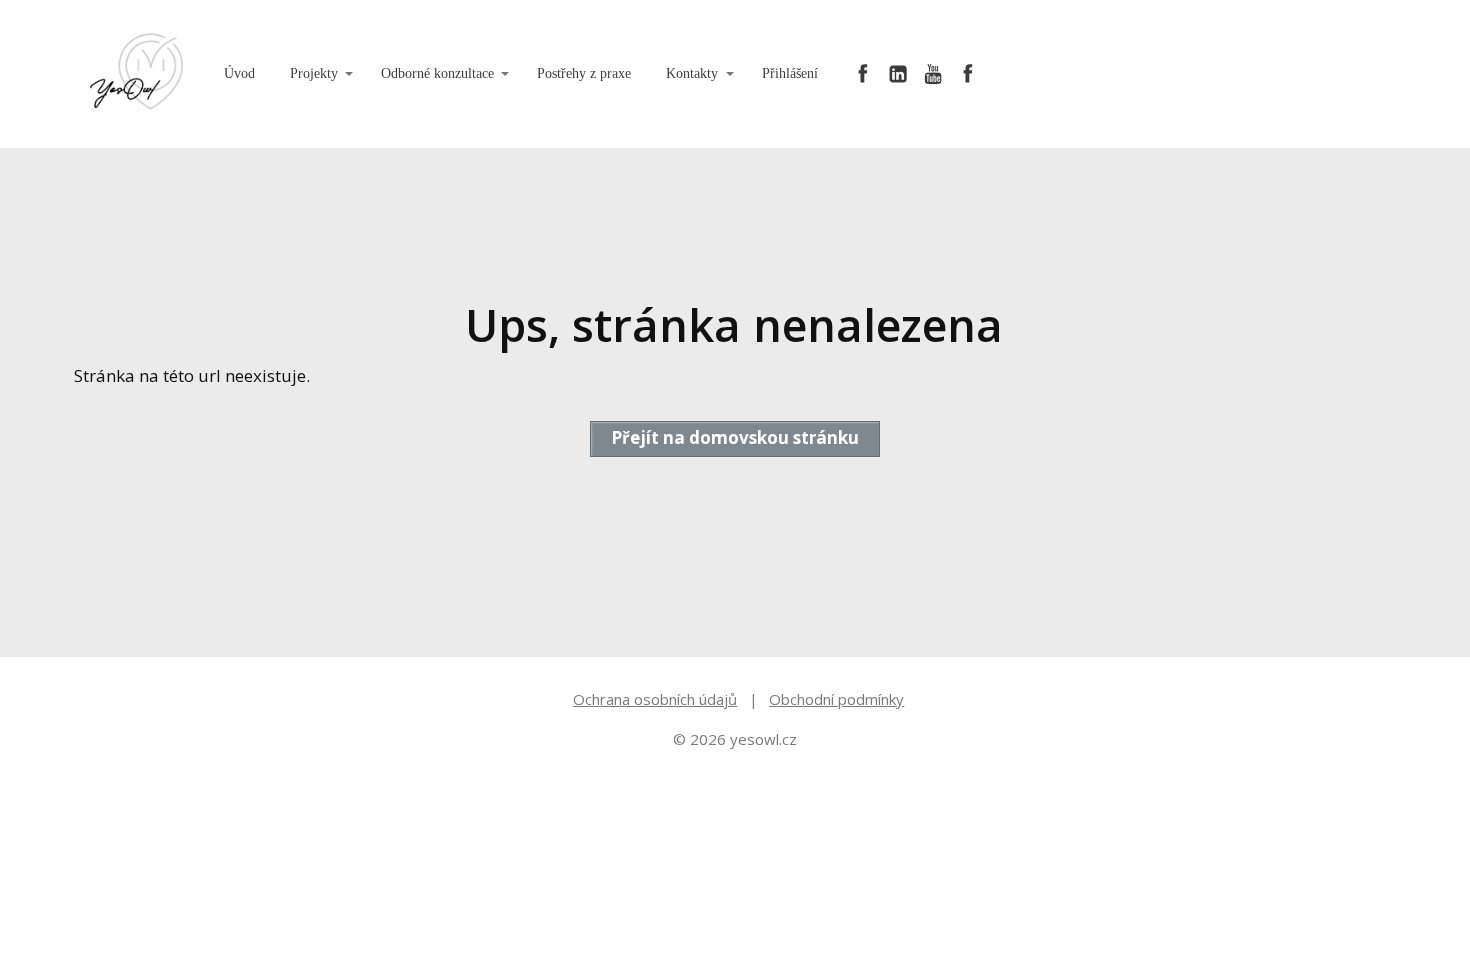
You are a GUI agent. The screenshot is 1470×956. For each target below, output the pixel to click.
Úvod (239, 73)
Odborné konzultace (437, 73)
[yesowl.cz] (136, 74)
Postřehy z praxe (584, 73)
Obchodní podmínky (836, 699)
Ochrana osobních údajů (655, 699)
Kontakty (692, 73)
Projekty (314, 73)
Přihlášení (790, 73)
